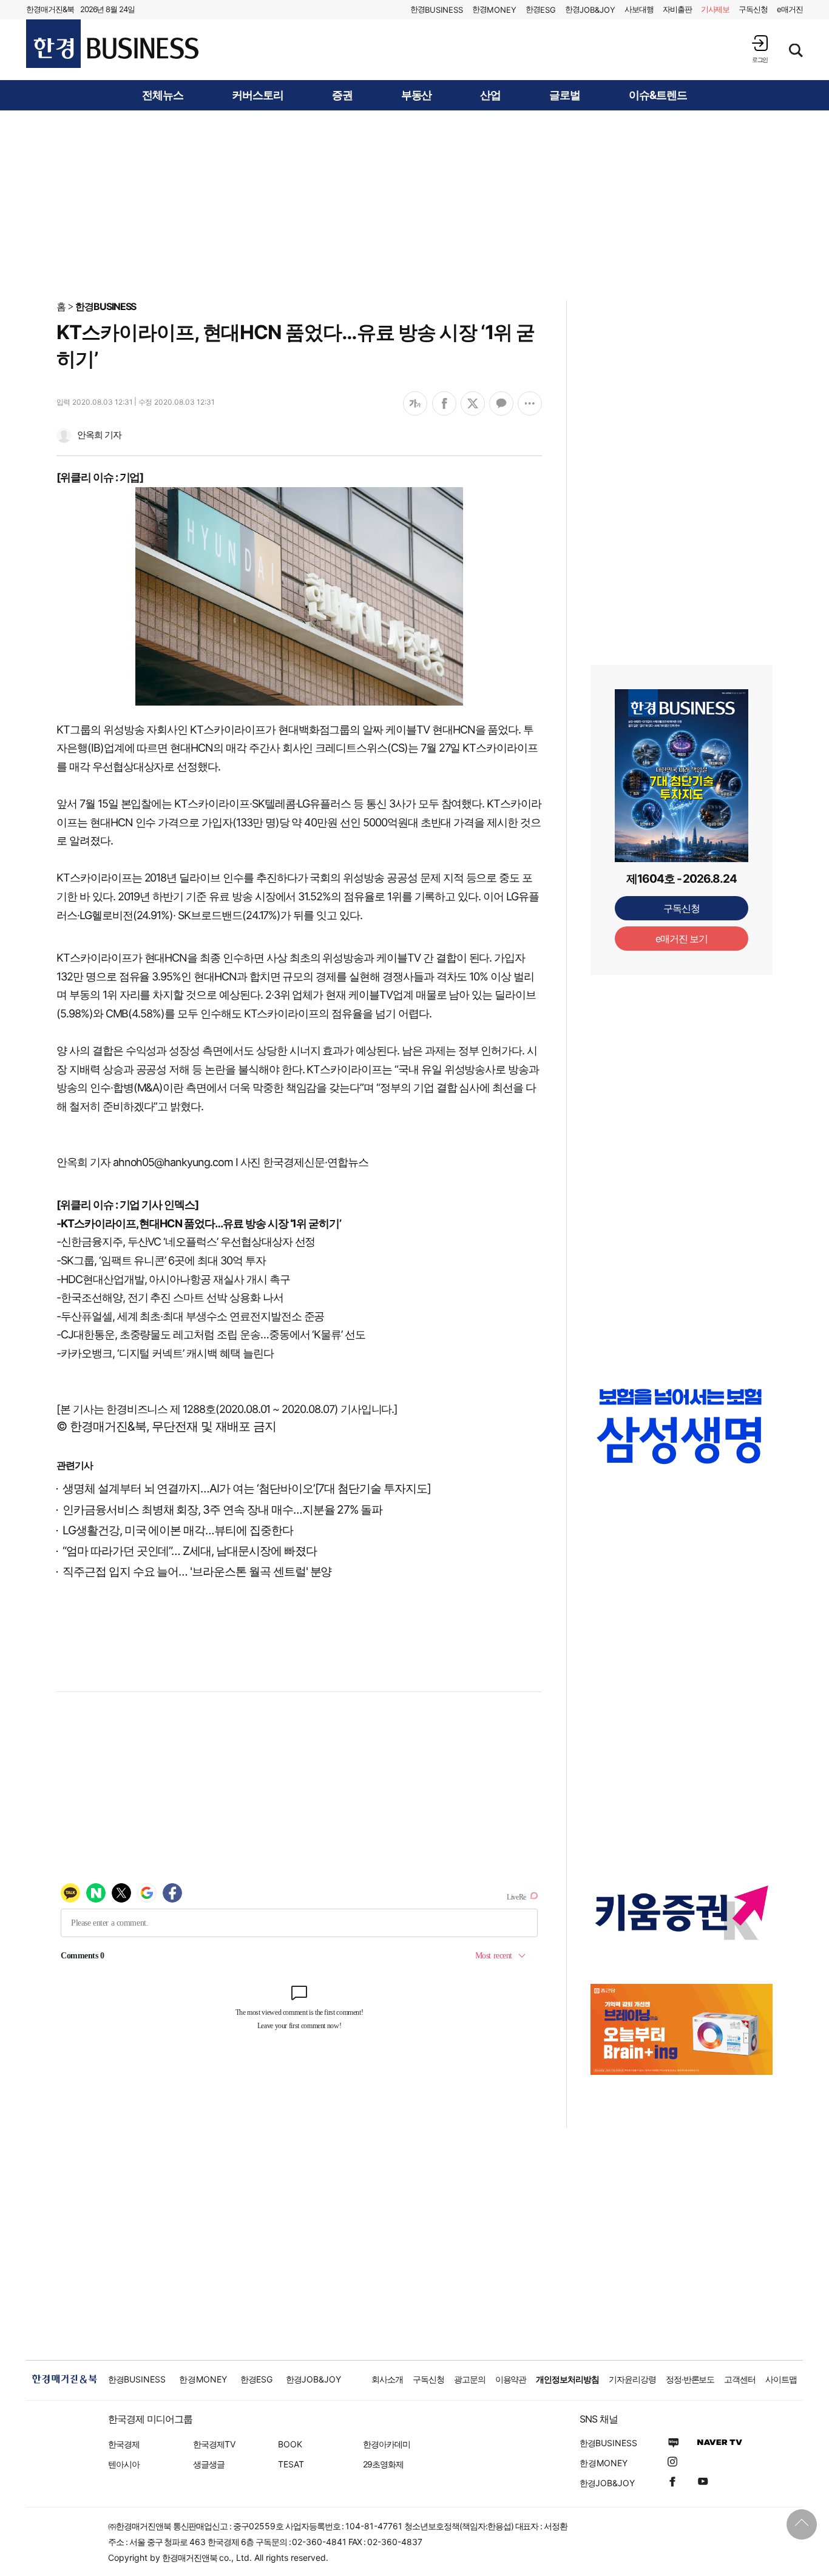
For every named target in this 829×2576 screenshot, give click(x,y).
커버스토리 (258, 95)
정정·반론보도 (690, 2379)
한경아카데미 (387, 2444)
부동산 (417, 95)
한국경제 (124, 2444)
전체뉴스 (163, 95)
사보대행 (639, 9)
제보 (716, 9)
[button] (760, 49)
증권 (342, 95)
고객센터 (740, 2379)
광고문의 (470, 2379)
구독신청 (753, 9)
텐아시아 (124, 2464)
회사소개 (387, 2379)
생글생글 (209, 2464)
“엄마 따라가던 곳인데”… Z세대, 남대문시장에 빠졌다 (190, 1551)
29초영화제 (383, 2464)
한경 (437, 9)
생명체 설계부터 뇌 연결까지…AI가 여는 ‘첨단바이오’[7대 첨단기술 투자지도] (247, 1489)
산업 (490, 95)
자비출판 (677, 9)
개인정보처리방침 (567, 2379)
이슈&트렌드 (658, 95)
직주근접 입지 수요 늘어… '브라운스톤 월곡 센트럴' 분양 (197, 1572)
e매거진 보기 (682, 939)
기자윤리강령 (632, 2379)
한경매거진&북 (50, 9)
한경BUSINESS (106, 306)
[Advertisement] (414, 204)
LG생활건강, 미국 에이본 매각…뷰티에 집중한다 (178, 1530)
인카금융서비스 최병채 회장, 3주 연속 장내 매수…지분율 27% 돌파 (222, 1510)
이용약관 (511, 2379)
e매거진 (790, 9)
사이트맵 (781, 2379)
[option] (682, 1426)
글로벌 (565, 95)
